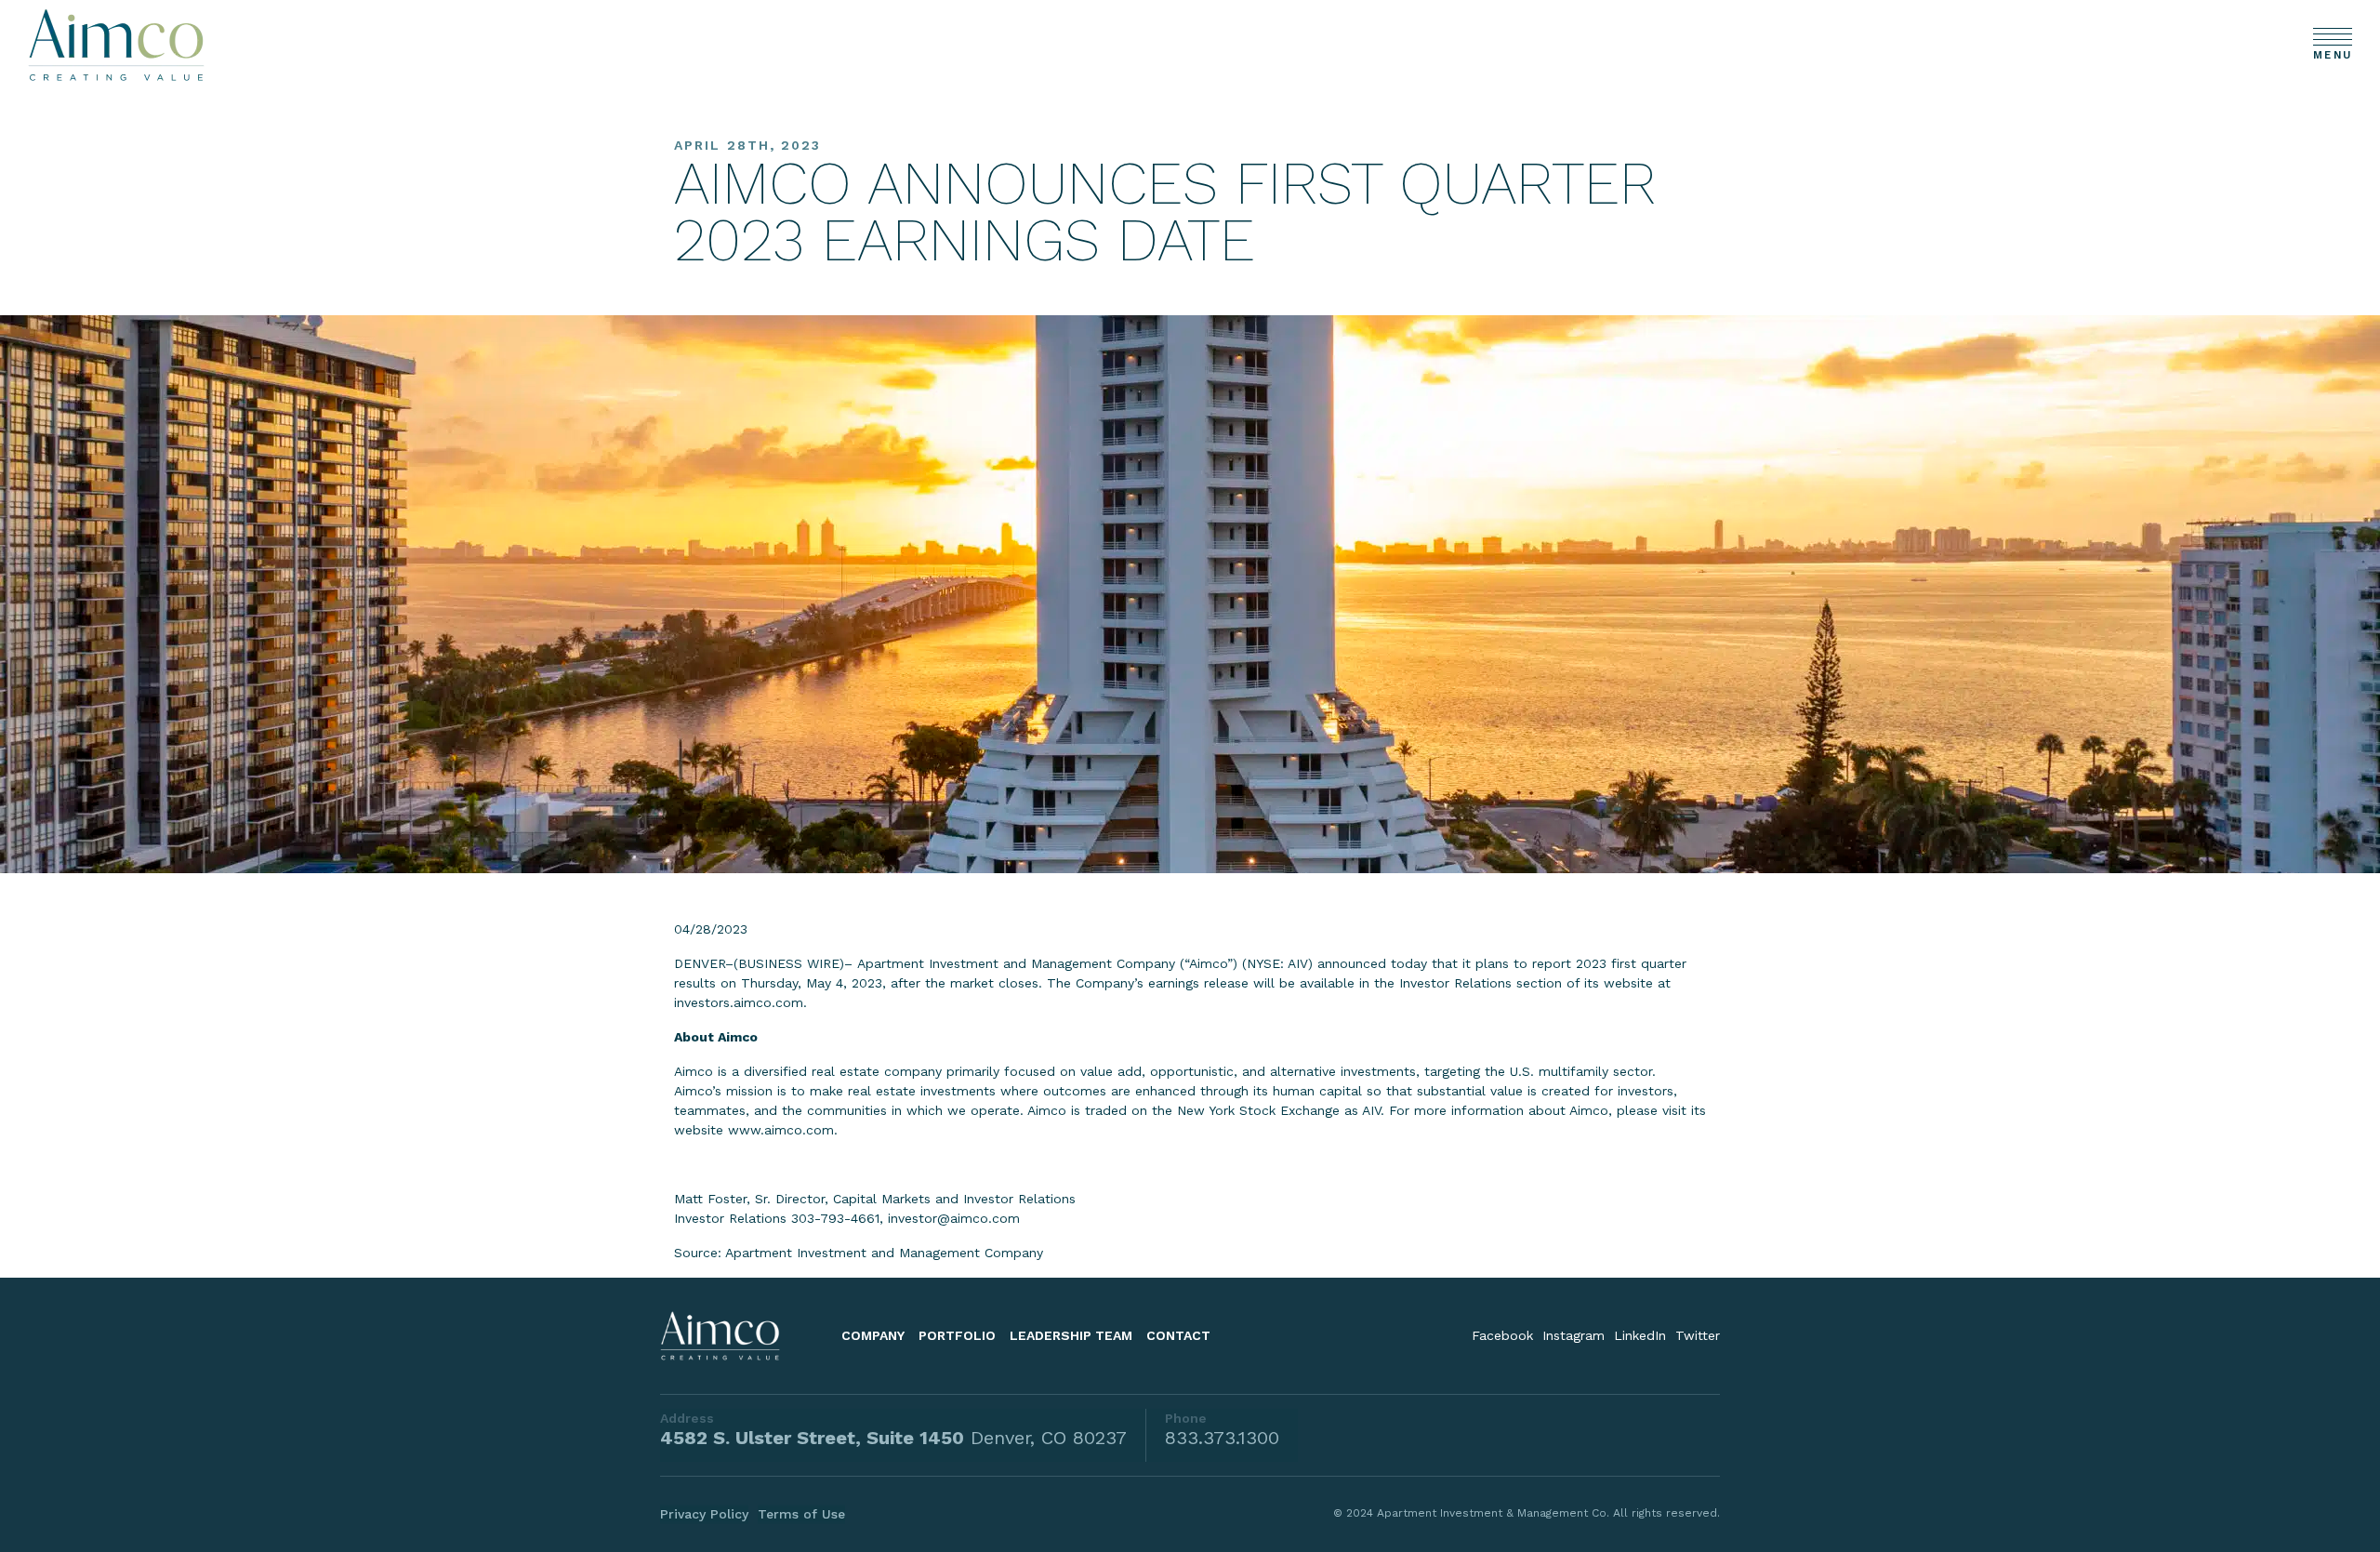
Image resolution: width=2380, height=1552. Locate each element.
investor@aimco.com (954, 1218)
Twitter (1698, 1335)
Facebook (1502, 1335)
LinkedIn (1640, 1335)
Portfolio (957, 1335)
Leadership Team (1071, 1335)
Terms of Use (801, 1514)
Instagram (1573, 1335)
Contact (1178, 1335)
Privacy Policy (704, 1514)
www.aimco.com (781, 1130)
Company (873, 1335)
